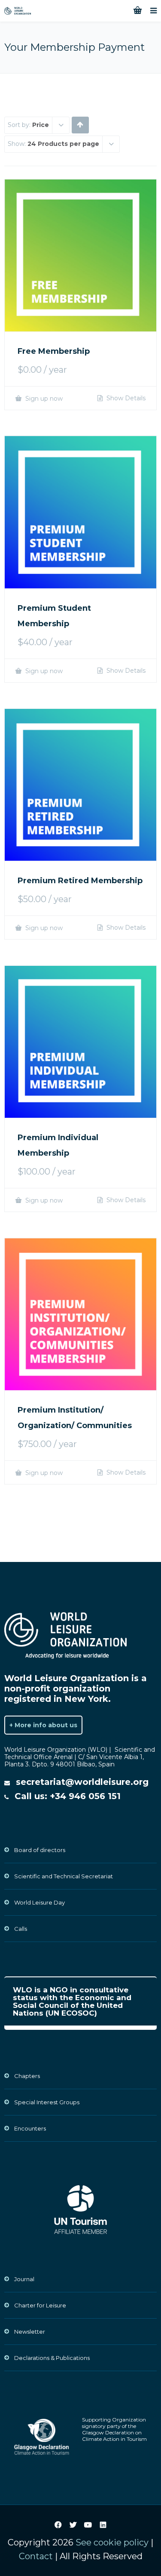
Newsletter (30, 2332)
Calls (21, 1929)
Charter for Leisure (40, 2305)
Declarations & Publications (52, 2358)
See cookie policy (112, 2542)
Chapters (27, 2076)
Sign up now (43, 398)
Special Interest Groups (47, 2102)
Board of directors (40, 1850)
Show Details (125, 398)
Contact (36, 2556)
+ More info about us (43, 1725)
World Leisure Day (39, 1902)
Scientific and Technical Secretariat (64, 1876)
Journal (24, 2279)
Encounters (30, 2128)
